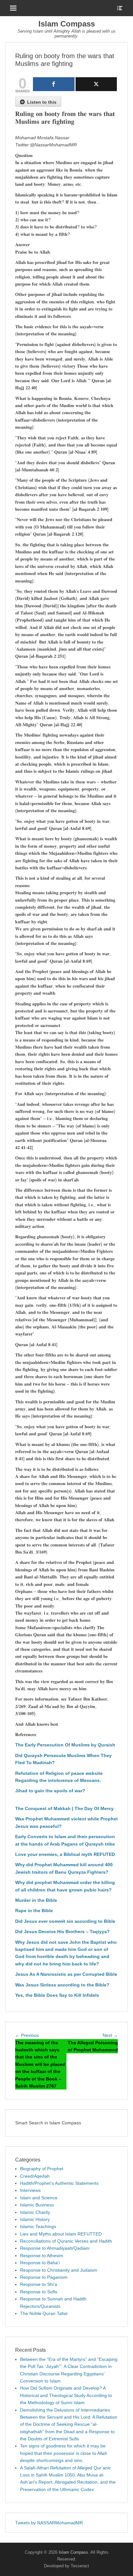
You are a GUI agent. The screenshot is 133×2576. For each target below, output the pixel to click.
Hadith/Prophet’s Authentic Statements (59, 2183)
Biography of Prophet (42, 2169)
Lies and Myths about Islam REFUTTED (61, 2234)
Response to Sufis (39, 2292)
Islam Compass (67, 24)
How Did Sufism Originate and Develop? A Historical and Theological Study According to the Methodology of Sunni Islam (66, 2395)
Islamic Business (37, 2205)
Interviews (30, 2190)
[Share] (54, 84)
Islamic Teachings (38, 2226)
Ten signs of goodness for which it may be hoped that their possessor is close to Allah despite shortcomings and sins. (64, 2453)
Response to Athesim (42, 2256)
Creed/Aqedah (35, 2176)
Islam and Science (39, 2198)
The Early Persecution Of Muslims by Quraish (65, 1745)
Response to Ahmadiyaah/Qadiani (55, 2248)
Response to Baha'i (40, 2263)
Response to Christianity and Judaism (59, 2270)
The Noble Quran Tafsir (44, 2313)
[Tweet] (96, 84)
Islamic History (35, 2219)
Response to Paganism (44, 2277)
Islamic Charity (35, 2212)
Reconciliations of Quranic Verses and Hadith (66, 2241)
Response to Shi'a (39, 2284)
